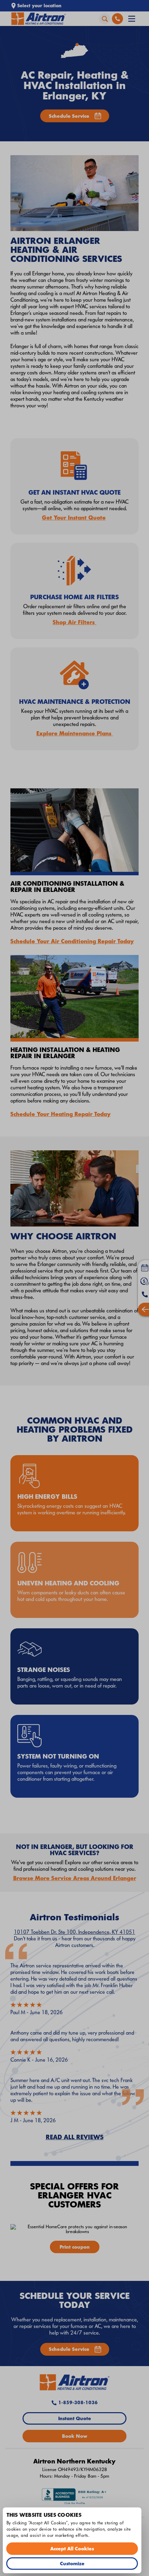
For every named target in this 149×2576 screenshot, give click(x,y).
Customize (72, 2563)
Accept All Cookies (72, 2548)
